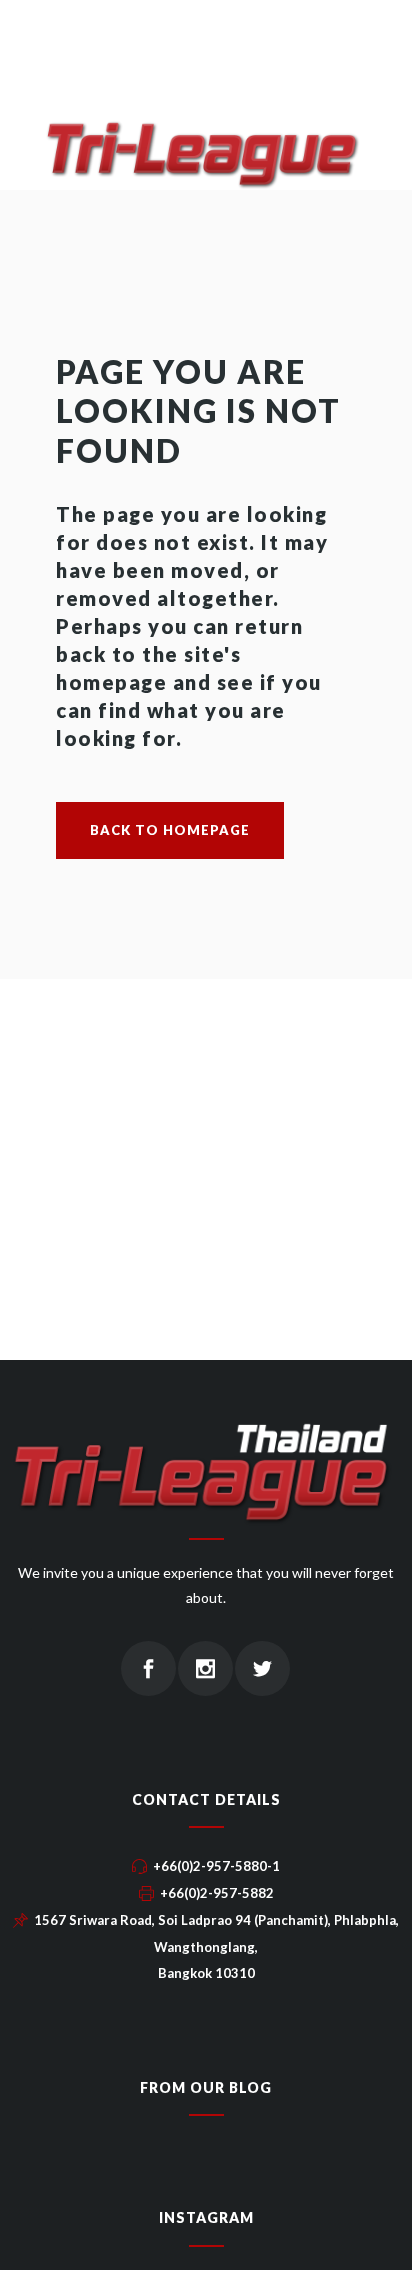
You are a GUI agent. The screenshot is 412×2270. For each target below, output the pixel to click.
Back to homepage (170, 830)
